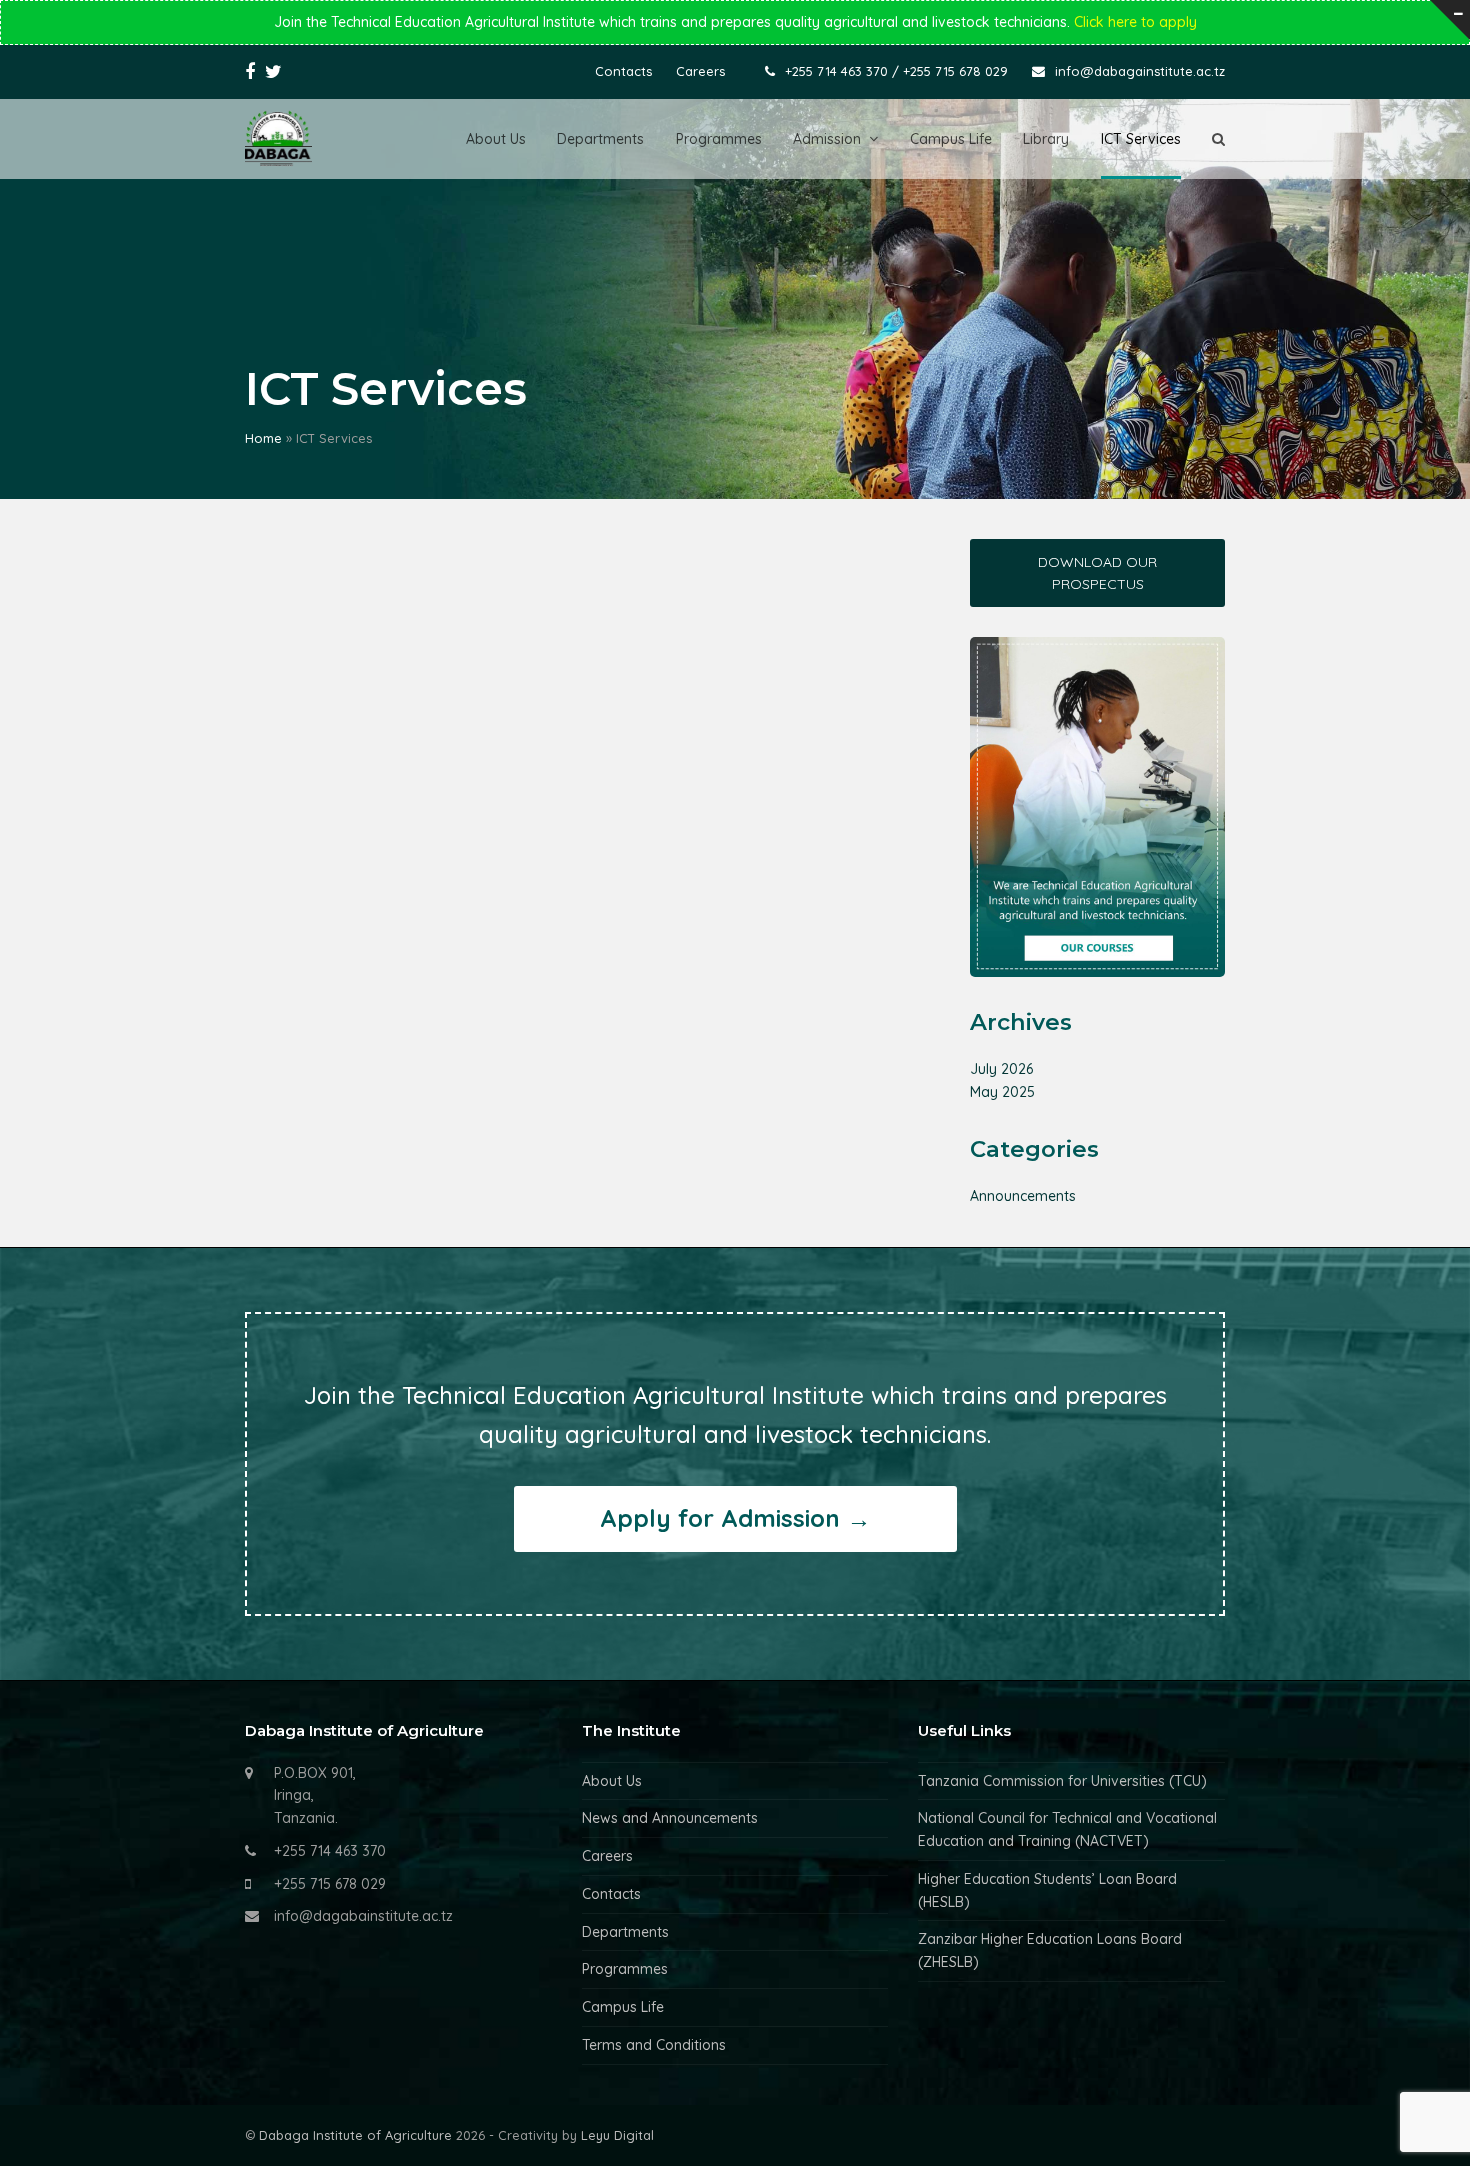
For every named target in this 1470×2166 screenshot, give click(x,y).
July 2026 (1001, 1069)
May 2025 (1002, 1092)
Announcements (1023, 1196)
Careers (607, 1856)
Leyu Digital (617, 2135)
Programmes (625, 1969)
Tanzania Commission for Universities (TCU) (1062, 1781)
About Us (612, 1781)
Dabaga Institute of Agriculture (355, 2135)
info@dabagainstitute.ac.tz (1140, 71)
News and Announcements (670, 1818)
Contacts (611, 1894)
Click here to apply (1135, 22)
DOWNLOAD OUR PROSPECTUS (1097, 573)
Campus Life (623, 2007)
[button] (1218, 139)
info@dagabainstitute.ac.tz (363, 1916)
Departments (625, 1932)
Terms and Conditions (654, 2045)
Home (263, 438)
